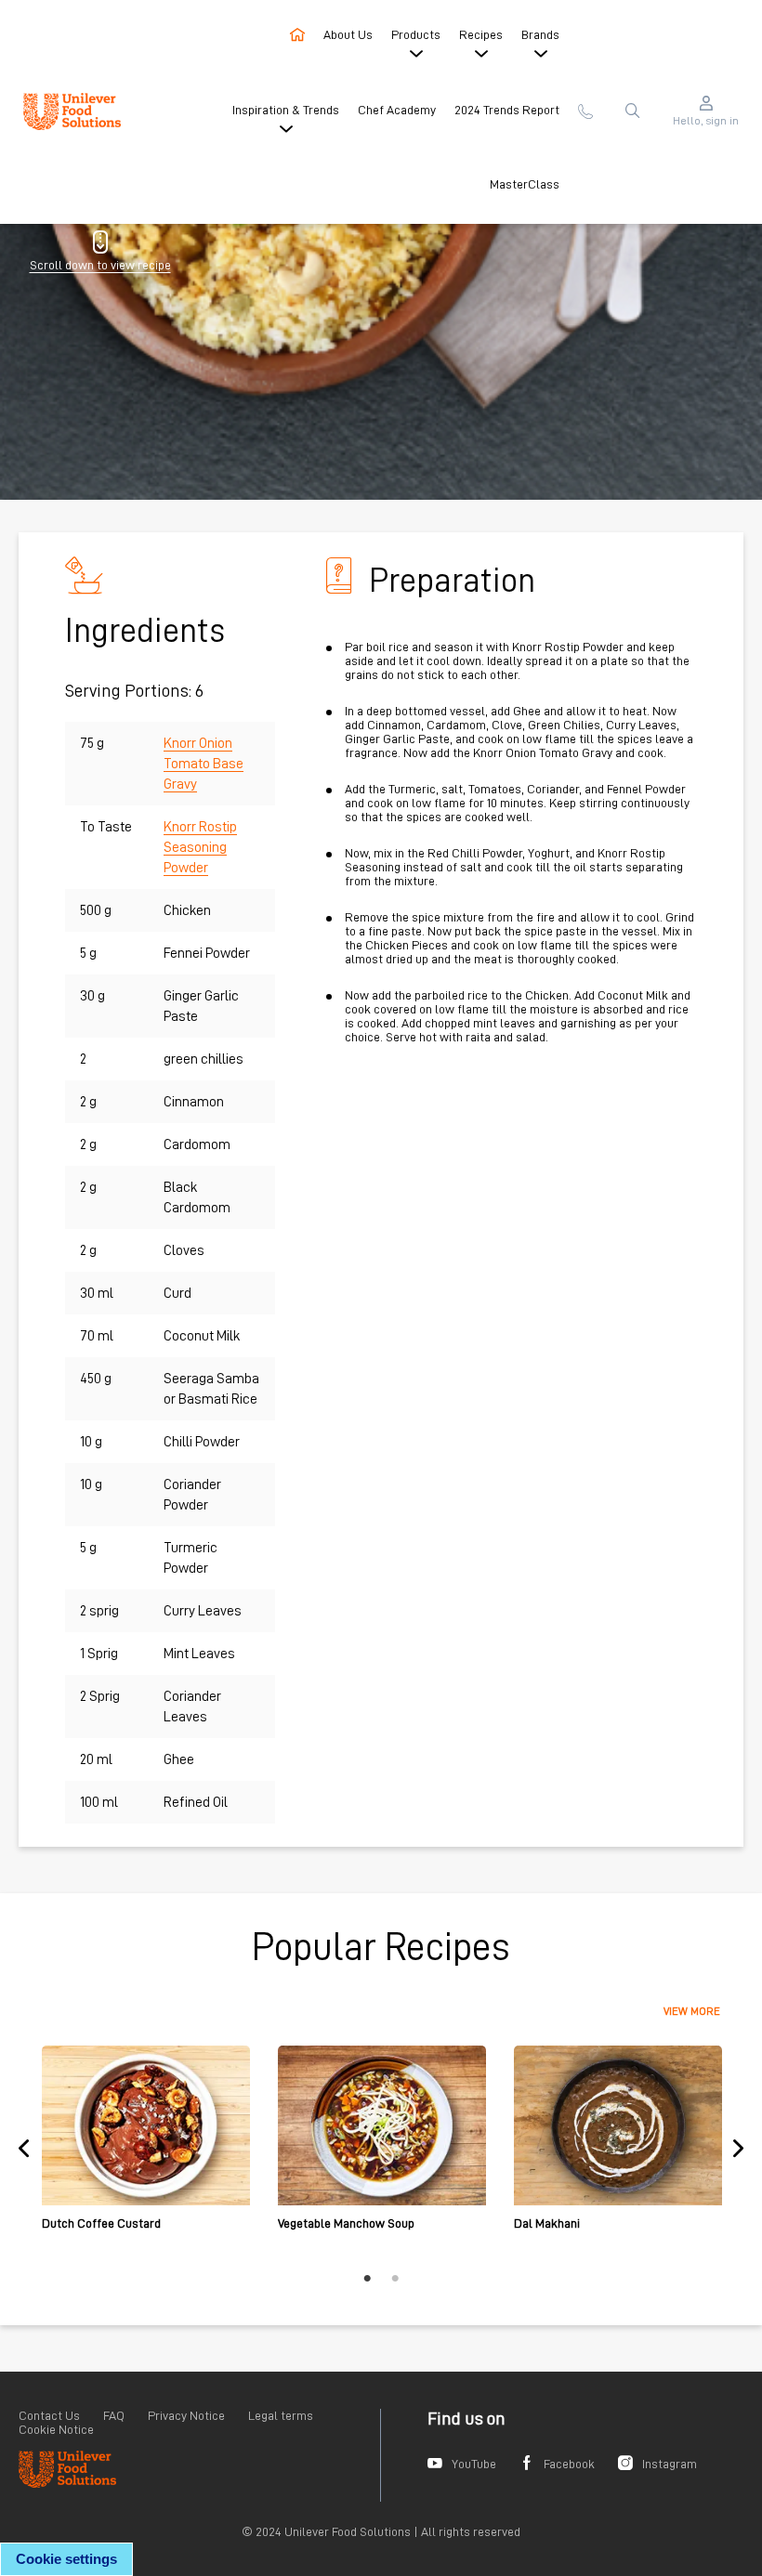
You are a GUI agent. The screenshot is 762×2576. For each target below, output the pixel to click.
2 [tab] (395, 2279)
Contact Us (49, 2415)
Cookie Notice (56, 2429)
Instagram (670, 2464)
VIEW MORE (692, 2011)
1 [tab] (367, 2279)
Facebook (569, 2464)
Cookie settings (66, 2559)
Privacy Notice (186, 2415)
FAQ (114, 2415)
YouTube (474, 2464)
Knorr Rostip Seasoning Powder (200, 847)
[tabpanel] (146, 2148)
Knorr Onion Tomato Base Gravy (204, 764)
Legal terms (281, 2415)
